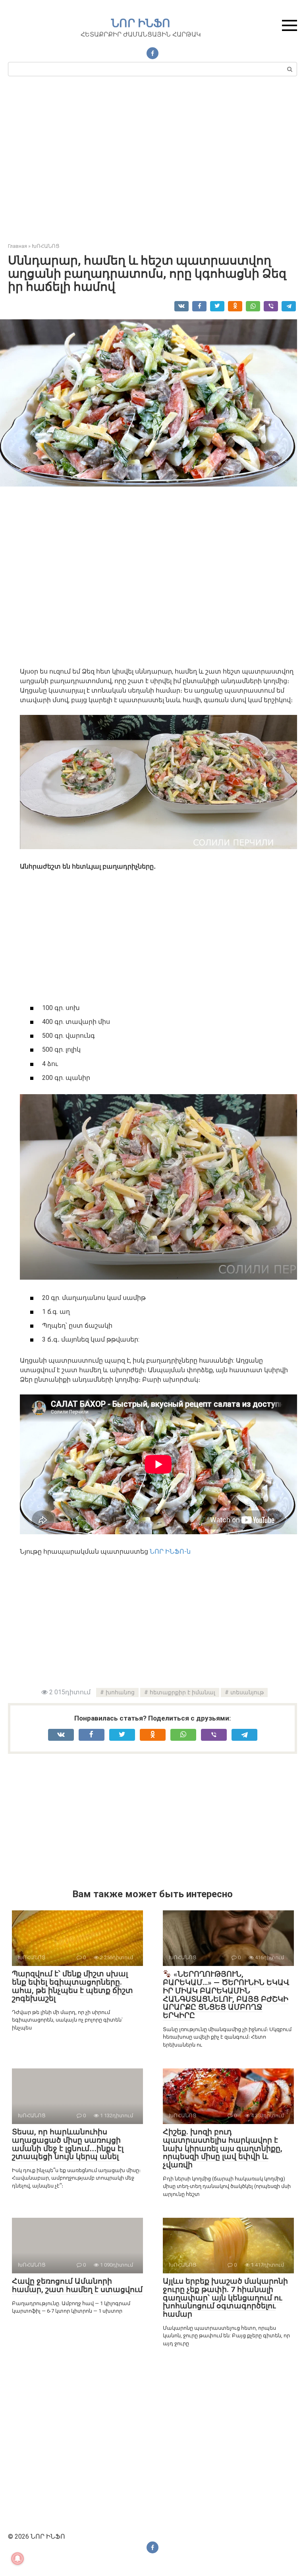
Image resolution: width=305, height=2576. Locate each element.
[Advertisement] (152, 163)
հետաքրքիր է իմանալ (182, 1693)
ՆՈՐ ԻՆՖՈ (141, 23)
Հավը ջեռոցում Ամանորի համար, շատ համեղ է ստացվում (77, 2285)
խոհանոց (120, 1693)
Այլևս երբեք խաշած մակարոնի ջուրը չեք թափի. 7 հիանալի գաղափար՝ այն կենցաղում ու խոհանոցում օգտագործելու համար (225, 2298)
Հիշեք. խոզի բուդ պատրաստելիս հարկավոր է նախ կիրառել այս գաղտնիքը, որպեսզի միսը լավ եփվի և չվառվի (223, 2148)
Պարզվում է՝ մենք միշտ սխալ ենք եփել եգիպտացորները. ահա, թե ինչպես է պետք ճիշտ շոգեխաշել (72, 1986)
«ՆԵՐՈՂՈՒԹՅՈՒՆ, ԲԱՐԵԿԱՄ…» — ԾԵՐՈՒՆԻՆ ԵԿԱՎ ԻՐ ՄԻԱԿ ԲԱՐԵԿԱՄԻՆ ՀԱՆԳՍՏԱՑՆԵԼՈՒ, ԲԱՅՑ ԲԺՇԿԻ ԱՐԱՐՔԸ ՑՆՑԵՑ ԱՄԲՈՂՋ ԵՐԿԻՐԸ (226, 1995)
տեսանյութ (247, 1693)
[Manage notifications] (17, 2559)
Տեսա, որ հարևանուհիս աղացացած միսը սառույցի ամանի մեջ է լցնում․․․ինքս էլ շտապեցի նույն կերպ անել (68, 2144)
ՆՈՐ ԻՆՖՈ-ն (170, 1552)
